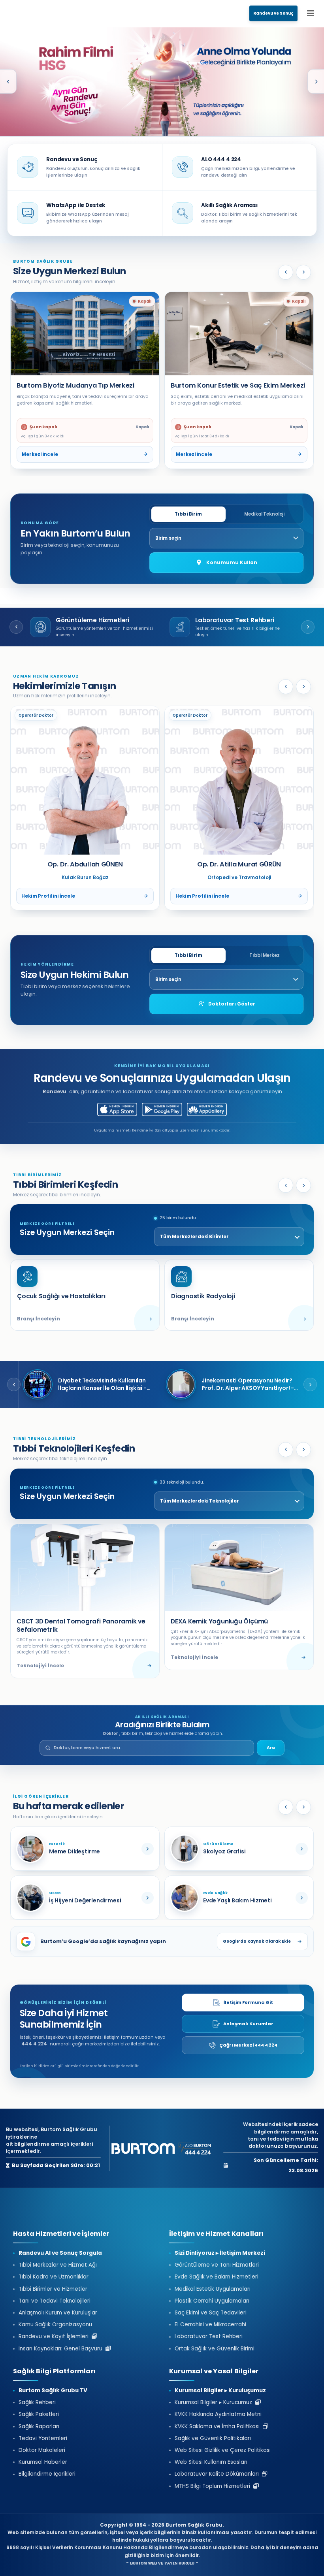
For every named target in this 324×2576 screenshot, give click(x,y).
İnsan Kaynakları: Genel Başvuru (62, 2349)
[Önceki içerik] (286, 1807)
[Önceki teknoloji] (286, 1450)
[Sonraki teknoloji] (303, 1450)
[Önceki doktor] (286, 687)
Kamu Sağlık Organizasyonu (55, 2325)
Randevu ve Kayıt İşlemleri (55, 2337)
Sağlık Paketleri (39, 2414)
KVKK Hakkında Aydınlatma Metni (218, 2414)
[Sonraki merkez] (303, 272)
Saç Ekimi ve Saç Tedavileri (211, 2313)
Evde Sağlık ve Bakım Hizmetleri (217, 2277)
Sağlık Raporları (39, 2427)
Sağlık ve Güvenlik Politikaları (213, 2439)
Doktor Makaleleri (42, 2450)
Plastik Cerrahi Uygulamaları (212, 2301)
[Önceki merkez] (286, 272)
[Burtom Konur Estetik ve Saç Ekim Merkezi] (85, 334)
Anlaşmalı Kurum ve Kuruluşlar (58, 2313)
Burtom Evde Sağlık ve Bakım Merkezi (231, 385)
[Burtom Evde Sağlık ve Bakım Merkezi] (239, 334)
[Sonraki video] (310, 1384)
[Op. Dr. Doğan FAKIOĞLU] (239, 780)
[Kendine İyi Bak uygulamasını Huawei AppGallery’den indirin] (207, 1109)
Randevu (55, 1091)
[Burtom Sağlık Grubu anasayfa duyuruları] (162, 82)
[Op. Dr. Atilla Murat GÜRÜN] (85, 780)
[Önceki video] (14, 1384)
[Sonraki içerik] (303, 1807)
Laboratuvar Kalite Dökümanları (218, 2474)
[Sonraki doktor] (303, 687)
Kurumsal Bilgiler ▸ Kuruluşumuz (220, 2391)
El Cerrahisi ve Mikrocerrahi (210, 2325)
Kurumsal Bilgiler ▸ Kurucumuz (215, 2403)
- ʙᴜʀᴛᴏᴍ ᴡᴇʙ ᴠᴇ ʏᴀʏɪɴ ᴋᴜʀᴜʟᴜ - (162, 2563)
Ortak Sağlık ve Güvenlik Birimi (215, 2349)
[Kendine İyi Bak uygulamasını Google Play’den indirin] (162, 1109)
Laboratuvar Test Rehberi (209, 2337)
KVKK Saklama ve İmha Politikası (219, 2427)
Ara (271, 1748)
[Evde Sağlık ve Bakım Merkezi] (162, 82)
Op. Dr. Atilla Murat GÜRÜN (85, 864)
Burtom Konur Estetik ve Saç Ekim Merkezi (84, 385)
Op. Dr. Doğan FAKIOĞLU (239, 864)
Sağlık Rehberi (37, 2403)
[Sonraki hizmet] (308, 627)
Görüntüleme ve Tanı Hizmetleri (217, 2265)
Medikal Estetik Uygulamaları (213, 2289)
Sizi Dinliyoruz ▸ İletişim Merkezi (220, 2253)
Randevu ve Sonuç (273, 13)
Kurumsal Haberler (43, 2462)
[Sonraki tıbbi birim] (302, 878)
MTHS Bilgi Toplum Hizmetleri (214, 2486)
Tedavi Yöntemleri (43, 2439)
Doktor (110, 1733)
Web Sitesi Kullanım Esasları (211, 2462)
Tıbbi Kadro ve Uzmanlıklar (54, 2277)
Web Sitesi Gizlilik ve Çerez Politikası (223, 2450)
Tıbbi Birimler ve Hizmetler (53, 2289)
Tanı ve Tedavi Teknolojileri (55, 2301)
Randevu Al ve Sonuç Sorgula (60, 2253)
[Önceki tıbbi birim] (176, 878)
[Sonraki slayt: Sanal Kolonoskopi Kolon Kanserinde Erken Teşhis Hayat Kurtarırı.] (316, 81)
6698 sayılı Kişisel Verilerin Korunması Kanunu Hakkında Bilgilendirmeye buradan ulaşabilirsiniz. (128, 2547)
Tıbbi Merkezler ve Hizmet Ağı (58, 2265)
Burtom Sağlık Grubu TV (53, 2391)
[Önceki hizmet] (16, 627)
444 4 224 (34, 2044)
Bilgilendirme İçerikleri (47, 2474)
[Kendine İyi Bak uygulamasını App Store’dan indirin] (117, 1109)
